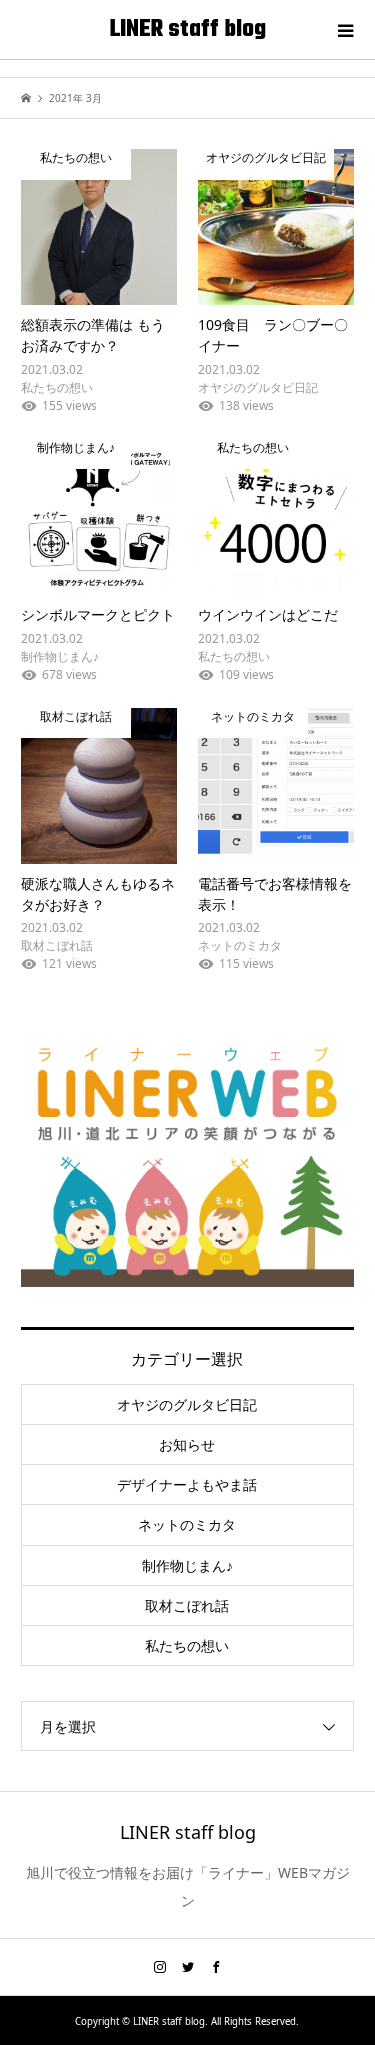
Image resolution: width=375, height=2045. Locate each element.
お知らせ (187, 1444)
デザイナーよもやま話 (187, 1484)
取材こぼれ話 (187, 1605)
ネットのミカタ (187, 1524)
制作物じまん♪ (187, 1565)
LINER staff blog (188, 30)
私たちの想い (187, 1645)
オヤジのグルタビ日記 (187, 1404)
